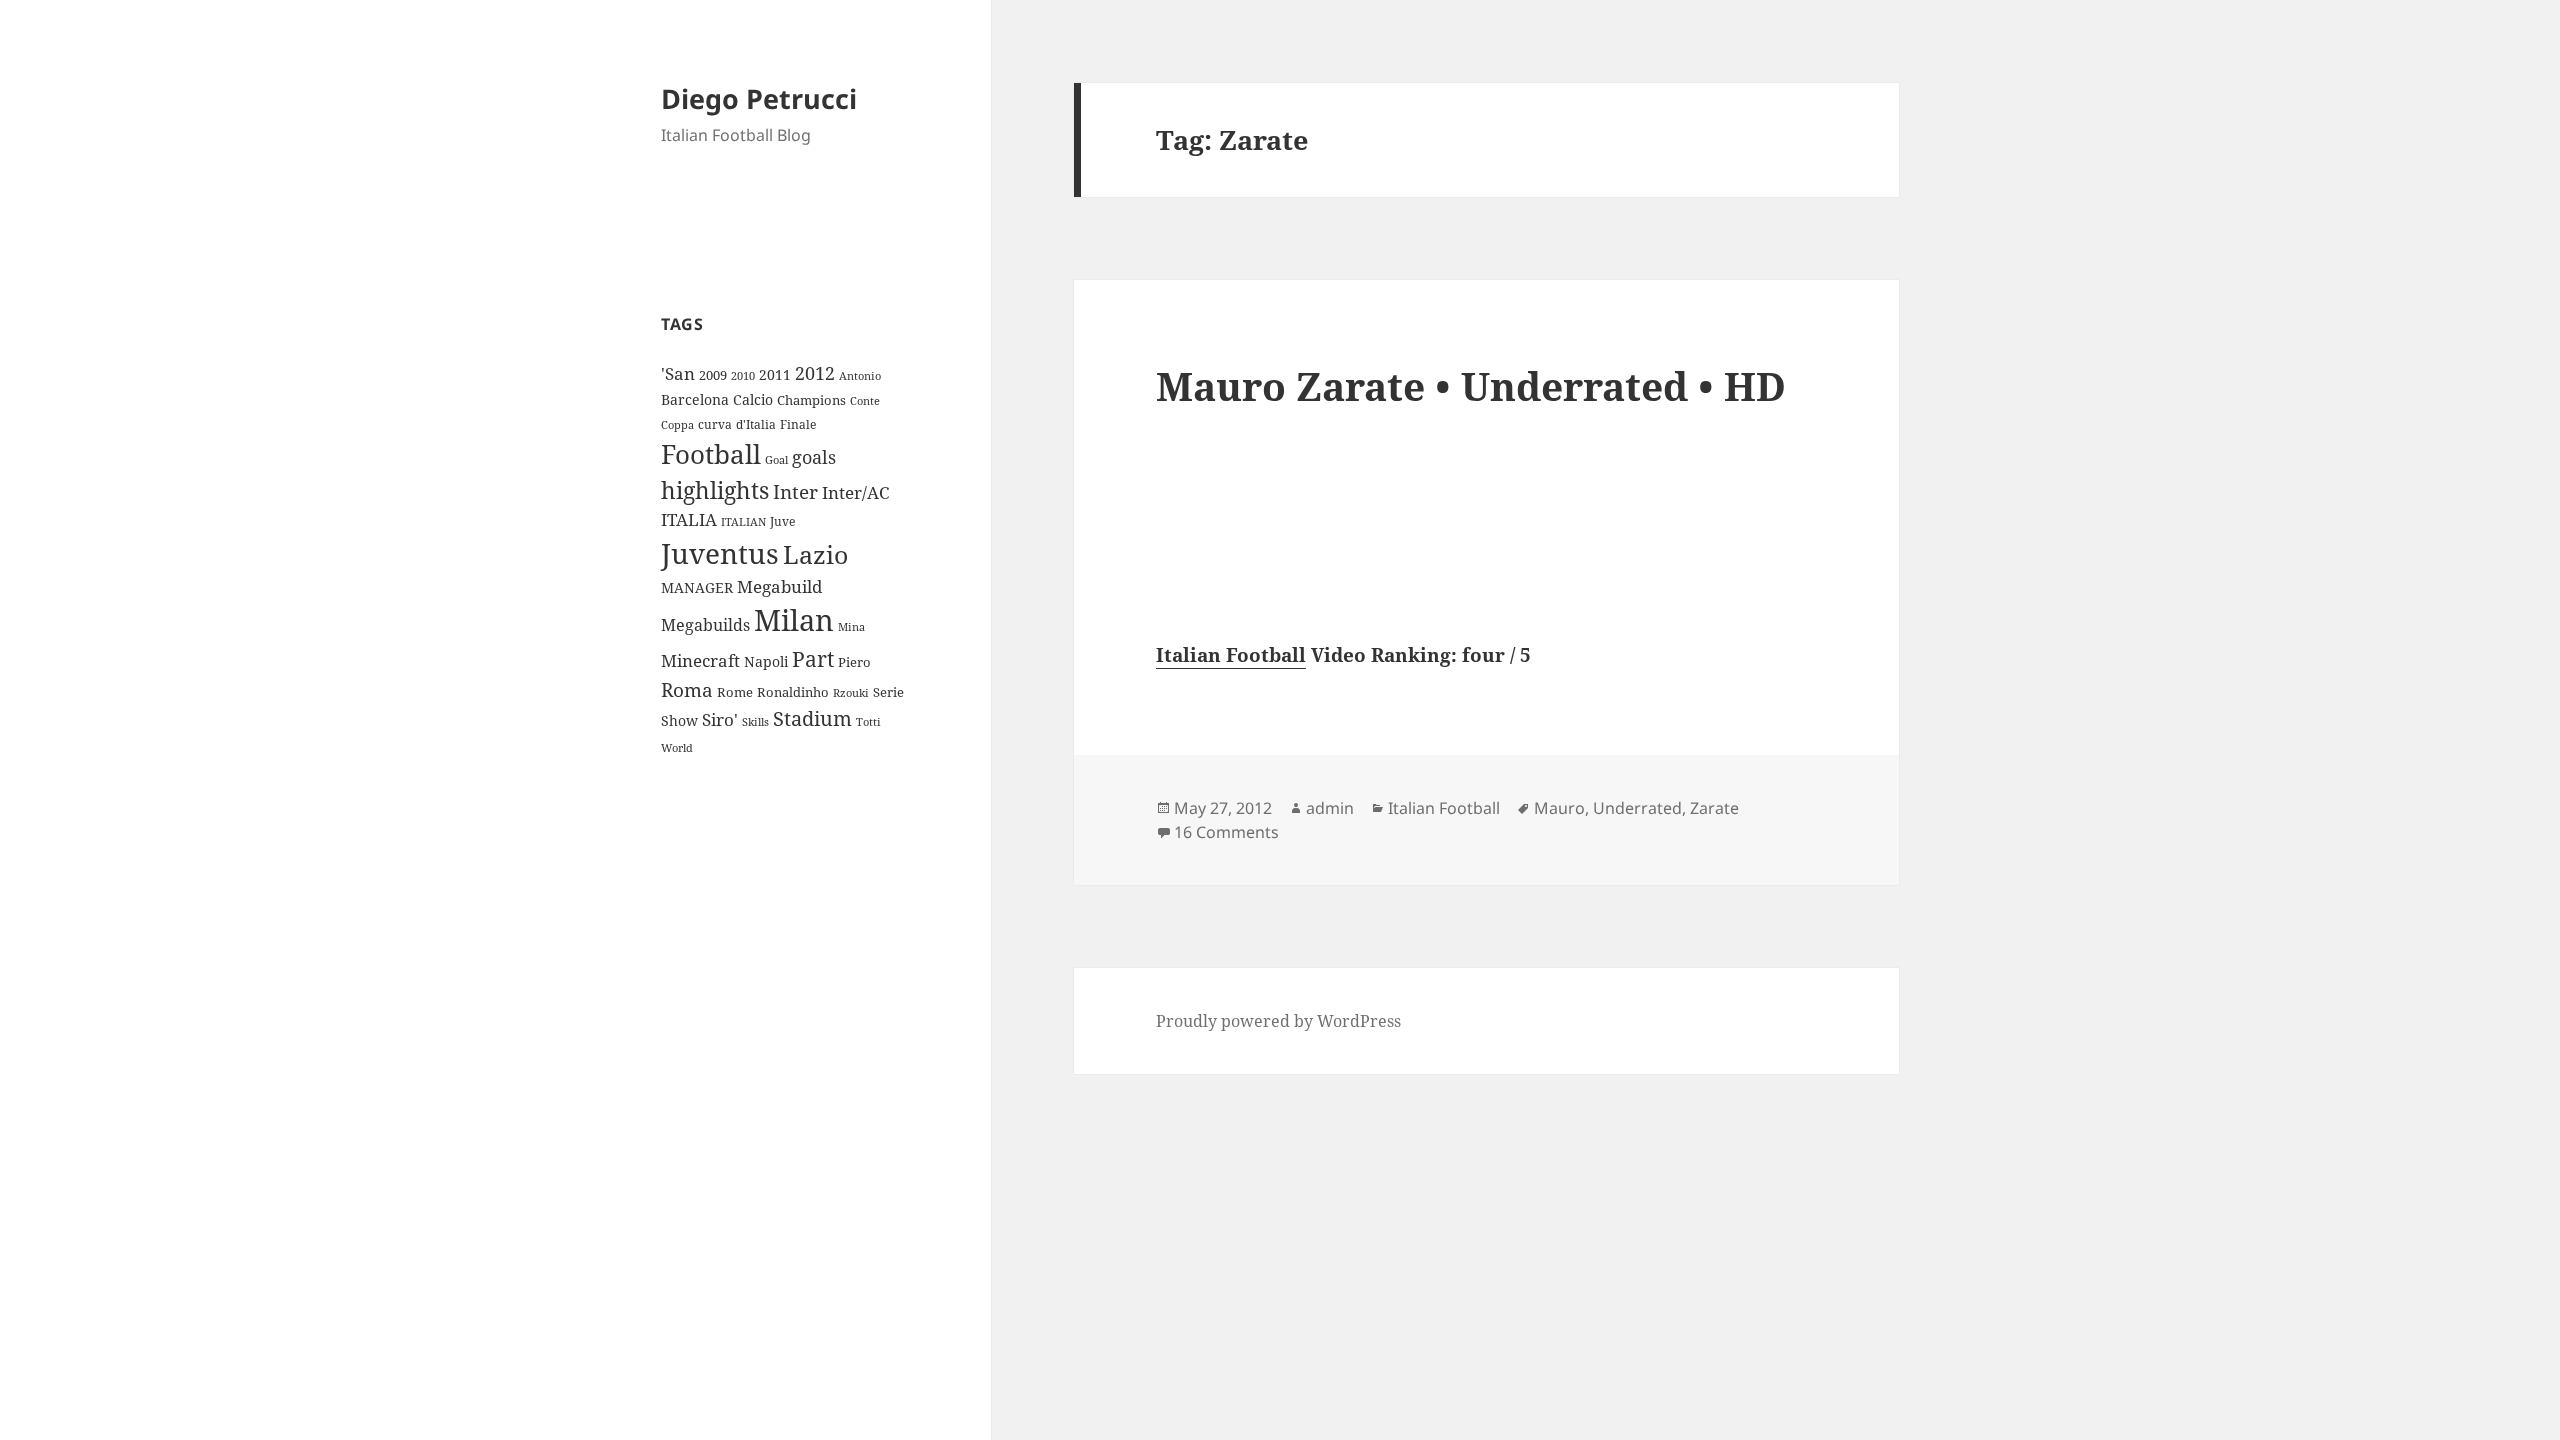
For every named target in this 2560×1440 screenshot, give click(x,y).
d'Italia (756, 424)
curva (715, 424)
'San (678, 373)
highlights (715, 490)
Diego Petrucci (759, 98)
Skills (755, 722)
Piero (854, 662)
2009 (713, 375)
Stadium (812, 718)
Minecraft (700, 660)
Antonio (860, 375)
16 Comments (1226, 832)
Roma (687, 690)
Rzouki (851, 693)
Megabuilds (705, 625)
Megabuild (779, 586)
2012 (815, 373)
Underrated (1637, 808)
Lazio (815, 554)
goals (814, 457)
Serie (888, 692)
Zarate (1714, 808)
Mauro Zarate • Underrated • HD (1471, 385)
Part (813, 658)
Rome (735, 692)
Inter (795, 491)
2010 (743, 376)
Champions (811, 400)
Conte (865, 400)
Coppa (677, 424)
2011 (775, 374)
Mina (851, 627)
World (677, 748)
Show (679, 720)
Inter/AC (855, 492)
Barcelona (695, 399)
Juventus (720, 553)
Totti (868, 722)
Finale (798, 424)
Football (711, 454)
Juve (782, 521)
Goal (776, 459)
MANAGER (697, 587)
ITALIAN (743, 521)
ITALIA (689, 519)
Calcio (753, 399)
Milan (794, 620)
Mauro (1559, 808)
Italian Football (1231, 655)
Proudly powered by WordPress (1278, 1021)
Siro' (720, 719)
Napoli (766, 661)
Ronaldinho (793, 692)
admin (1330, 808)
